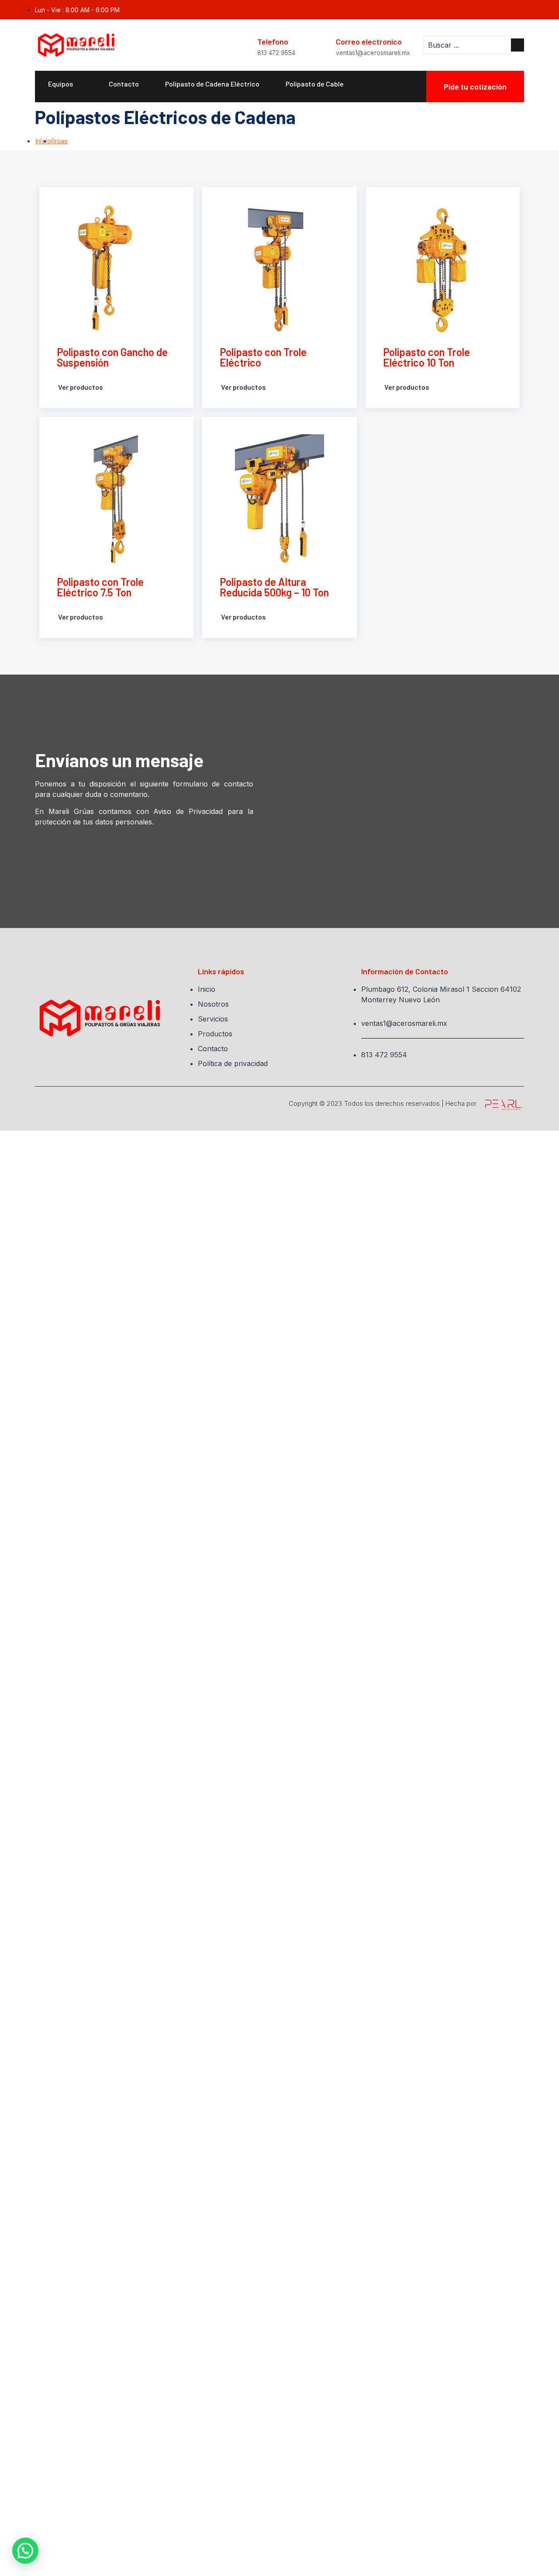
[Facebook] (520, 10)
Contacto (124, 84)
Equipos (60, 84)
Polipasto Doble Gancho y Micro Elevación (112, 134)
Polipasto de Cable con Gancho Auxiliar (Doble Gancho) (237, 109)
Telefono (273, 42)
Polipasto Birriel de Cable (87, 109)
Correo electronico (369, 42)
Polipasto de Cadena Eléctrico (212, 84)
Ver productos (80, 387)
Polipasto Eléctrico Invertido (248, 134)
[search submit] (518, 45)
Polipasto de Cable (315, 84)
